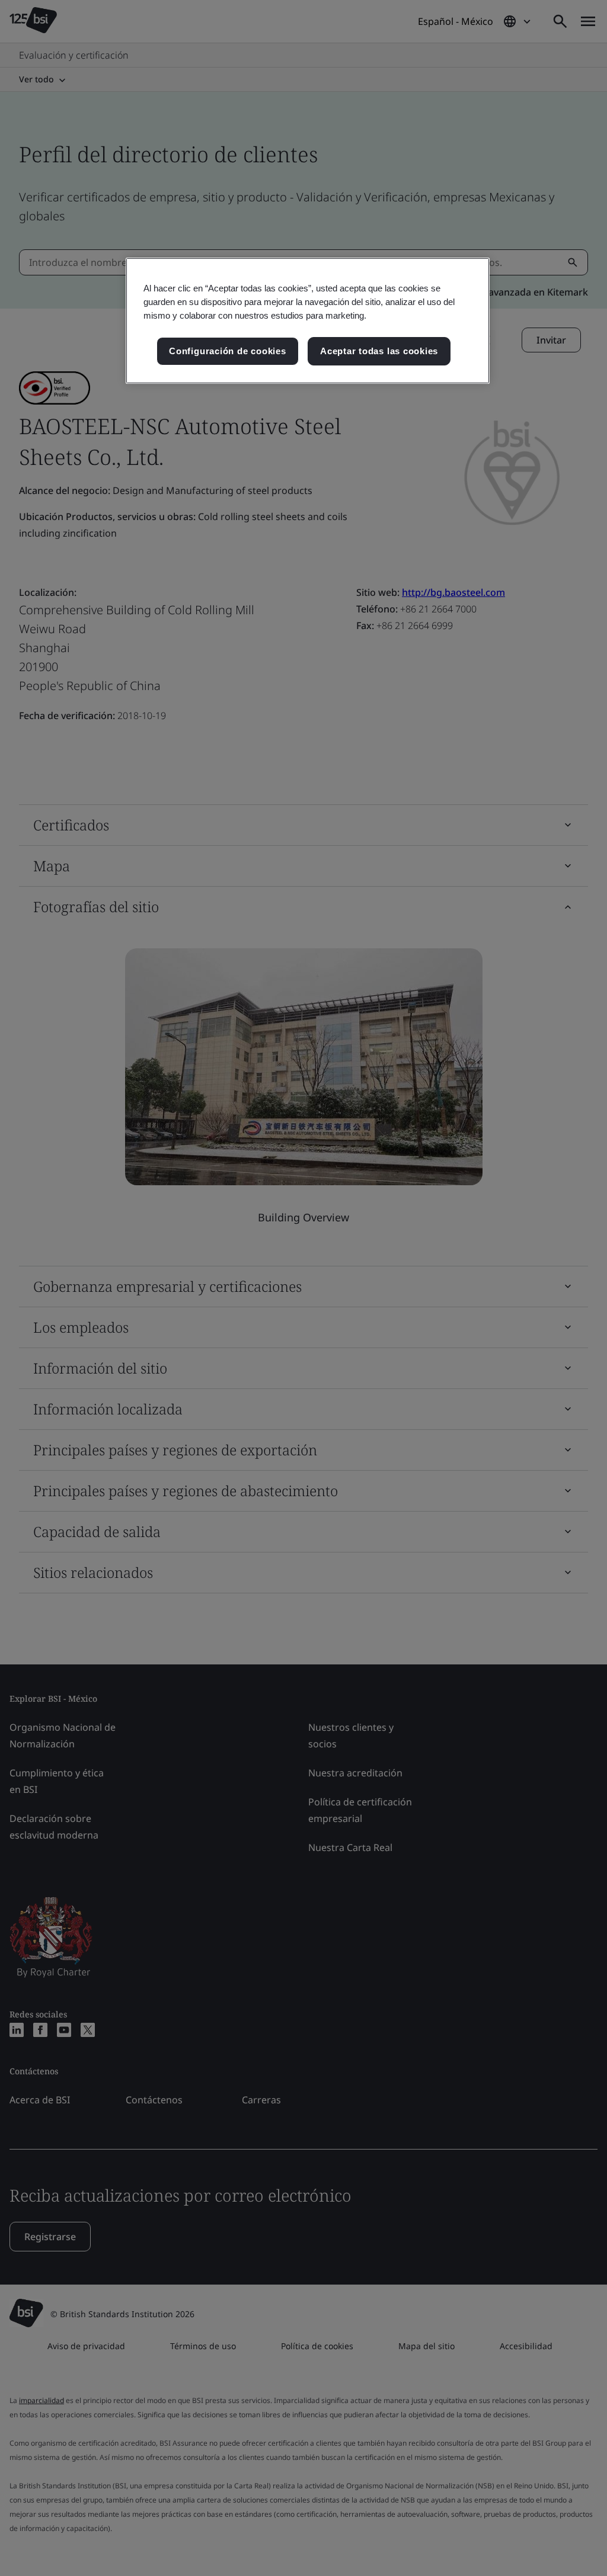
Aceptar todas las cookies (379, 351)
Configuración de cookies (227, 351)
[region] (308, 321)
